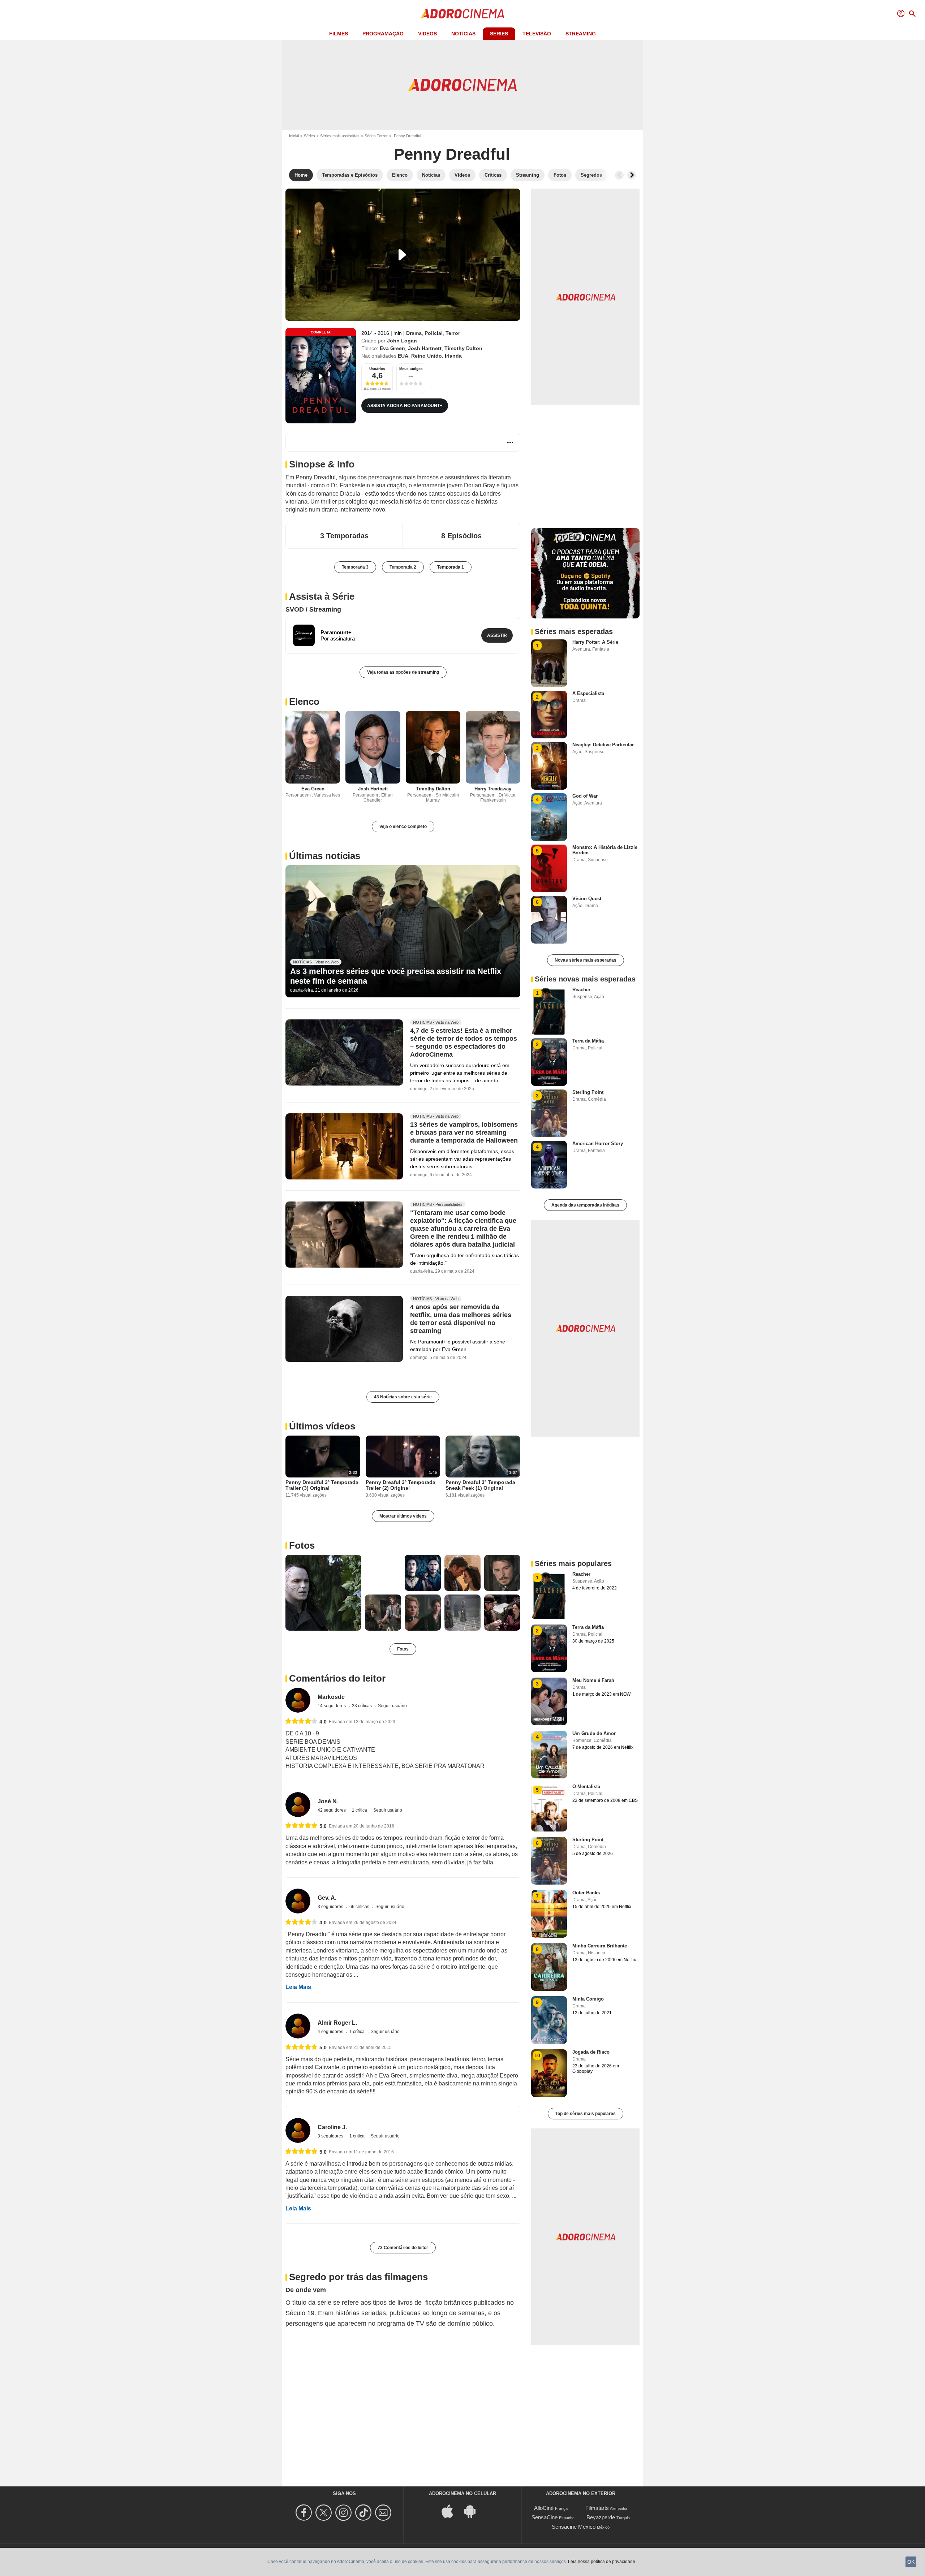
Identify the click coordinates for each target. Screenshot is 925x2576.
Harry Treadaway (493, 789)
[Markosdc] (298, 1700)
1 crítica (360, 1810)
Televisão (537, 34)
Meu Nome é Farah (593, 1680)
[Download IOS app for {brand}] (451, 2510)
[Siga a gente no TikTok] (364, 2513)
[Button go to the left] (619, 175)
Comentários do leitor (337, 1678)
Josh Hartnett (425, 348)
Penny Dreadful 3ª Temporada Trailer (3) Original (322, 1485)
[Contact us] (384, 2513)
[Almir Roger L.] (298, 2026)
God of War (585, 796)
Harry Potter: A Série (595, 642)
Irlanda (453, 356)
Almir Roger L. (337, 2023)
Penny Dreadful (452, 154)
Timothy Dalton (463, 348)
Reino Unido (427, 356)
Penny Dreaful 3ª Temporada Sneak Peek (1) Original (480, 1485)
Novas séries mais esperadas (586, 960)
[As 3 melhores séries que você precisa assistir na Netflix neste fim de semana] (403, 931)
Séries (499, 34)
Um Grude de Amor (594, 1733)
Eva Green (392, 348)
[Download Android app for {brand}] (474, 2510)
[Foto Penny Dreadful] (323, 1593)
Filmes (339, 34)
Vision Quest (587, 899)
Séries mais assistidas (340, 136)
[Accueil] (462, 14)
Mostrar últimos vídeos (403, 1516)
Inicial (294, 136)
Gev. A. (327, 1898)
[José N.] (298, 1805)
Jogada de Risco (591, 2052)
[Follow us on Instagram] (345, 2513)
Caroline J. (332, 2127)
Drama (414, 333)
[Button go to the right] (632, 175)
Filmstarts (597, 2508)
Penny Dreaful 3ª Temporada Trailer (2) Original (401, 1485)
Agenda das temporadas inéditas (585, 1205)
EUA (403, 356)
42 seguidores (332, 1810)
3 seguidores (331, 1907)
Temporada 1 (451, 567)
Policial (434, 333)
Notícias (463, 34)
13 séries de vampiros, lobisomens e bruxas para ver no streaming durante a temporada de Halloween (464, 1133)
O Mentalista (586, 1787)
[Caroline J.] (298, 2130)
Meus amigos (411, 369)
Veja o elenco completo (403, 827)
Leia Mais (298, 1987)
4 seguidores (331, 2032)
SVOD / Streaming (313, 609)
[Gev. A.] (298, 1901)
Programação (383, 34)
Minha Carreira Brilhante (600, 1946)
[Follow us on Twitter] (325, 2513)
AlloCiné (544, 2508)
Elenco (304, 702)
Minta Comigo (588, 1999)
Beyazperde (601, 2517)
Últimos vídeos (322, 1426)
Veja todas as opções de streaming (403, 672)
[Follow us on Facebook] (305, 2513)
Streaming (581, 34)
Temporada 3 (355, 567)
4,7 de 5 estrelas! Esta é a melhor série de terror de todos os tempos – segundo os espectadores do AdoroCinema (464, 1043)
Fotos (302, 1545)
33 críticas (362, 1706)
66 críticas (360, 1907)
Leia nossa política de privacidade (602, 2562)
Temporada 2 (403, 567)
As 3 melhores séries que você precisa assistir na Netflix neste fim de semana (396, 976)
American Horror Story (598, 1144)
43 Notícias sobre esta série (403, 1397)
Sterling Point (588, 1092)
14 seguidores (332, 1706)
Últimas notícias (325, 856)
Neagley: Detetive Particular (603, 745)
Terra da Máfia (588, 1041)
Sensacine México (574, 2527)
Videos (427, 34)
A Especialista (588, 693)
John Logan (402, 341)
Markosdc (331, 1697)
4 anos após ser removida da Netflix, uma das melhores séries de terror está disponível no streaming (461, 1319)
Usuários (377, 369)
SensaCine (545, 2517)
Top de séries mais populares (586, 2114)
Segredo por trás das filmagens (358, 2277)
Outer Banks (586, 1893)
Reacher (581, 990)
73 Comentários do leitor (403, 2248)
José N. (328, 1801)
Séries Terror (376, 136)
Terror (453, 333)
